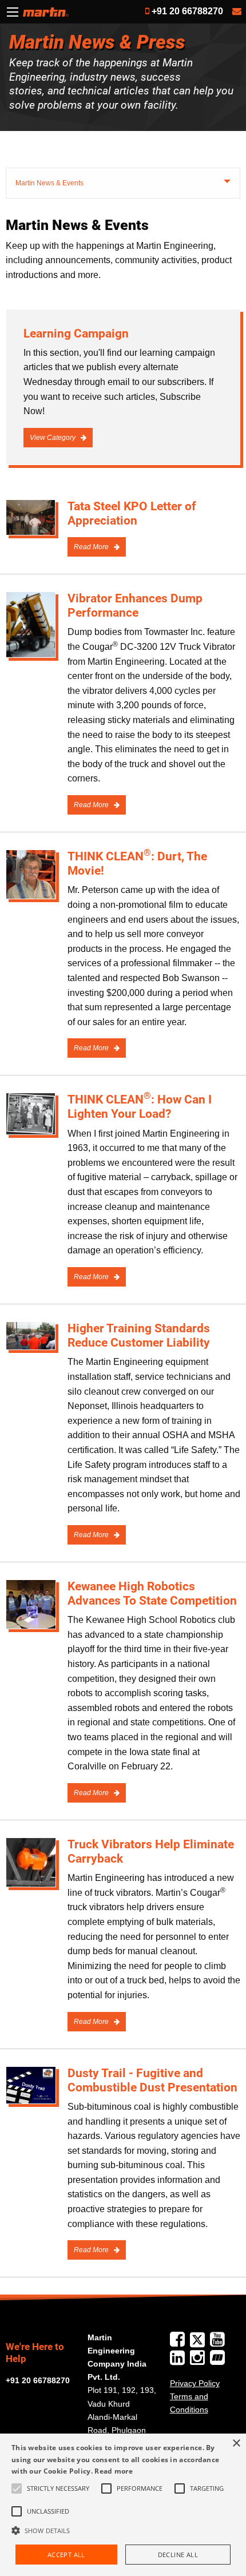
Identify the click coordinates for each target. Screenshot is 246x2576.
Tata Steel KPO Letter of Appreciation (132, 513)
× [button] (236, 2444)
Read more (114, 2471)
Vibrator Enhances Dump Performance (135, 606)
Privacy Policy (195, 2383)
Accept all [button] (66, 2555)
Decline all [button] (178, 2555)
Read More (92, 547)
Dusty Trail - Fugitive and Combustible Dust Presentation (152, 2080)
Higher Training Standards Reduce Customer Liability (139, 1335)
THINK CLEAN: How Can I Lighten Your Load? (140, 1107)
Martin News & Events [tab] (49, 183)
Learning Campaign (76, 334)
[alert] (123, 2505)
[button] (123, 2530)
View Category (53, 438)
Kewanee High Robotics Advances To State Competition (152, 1593)
